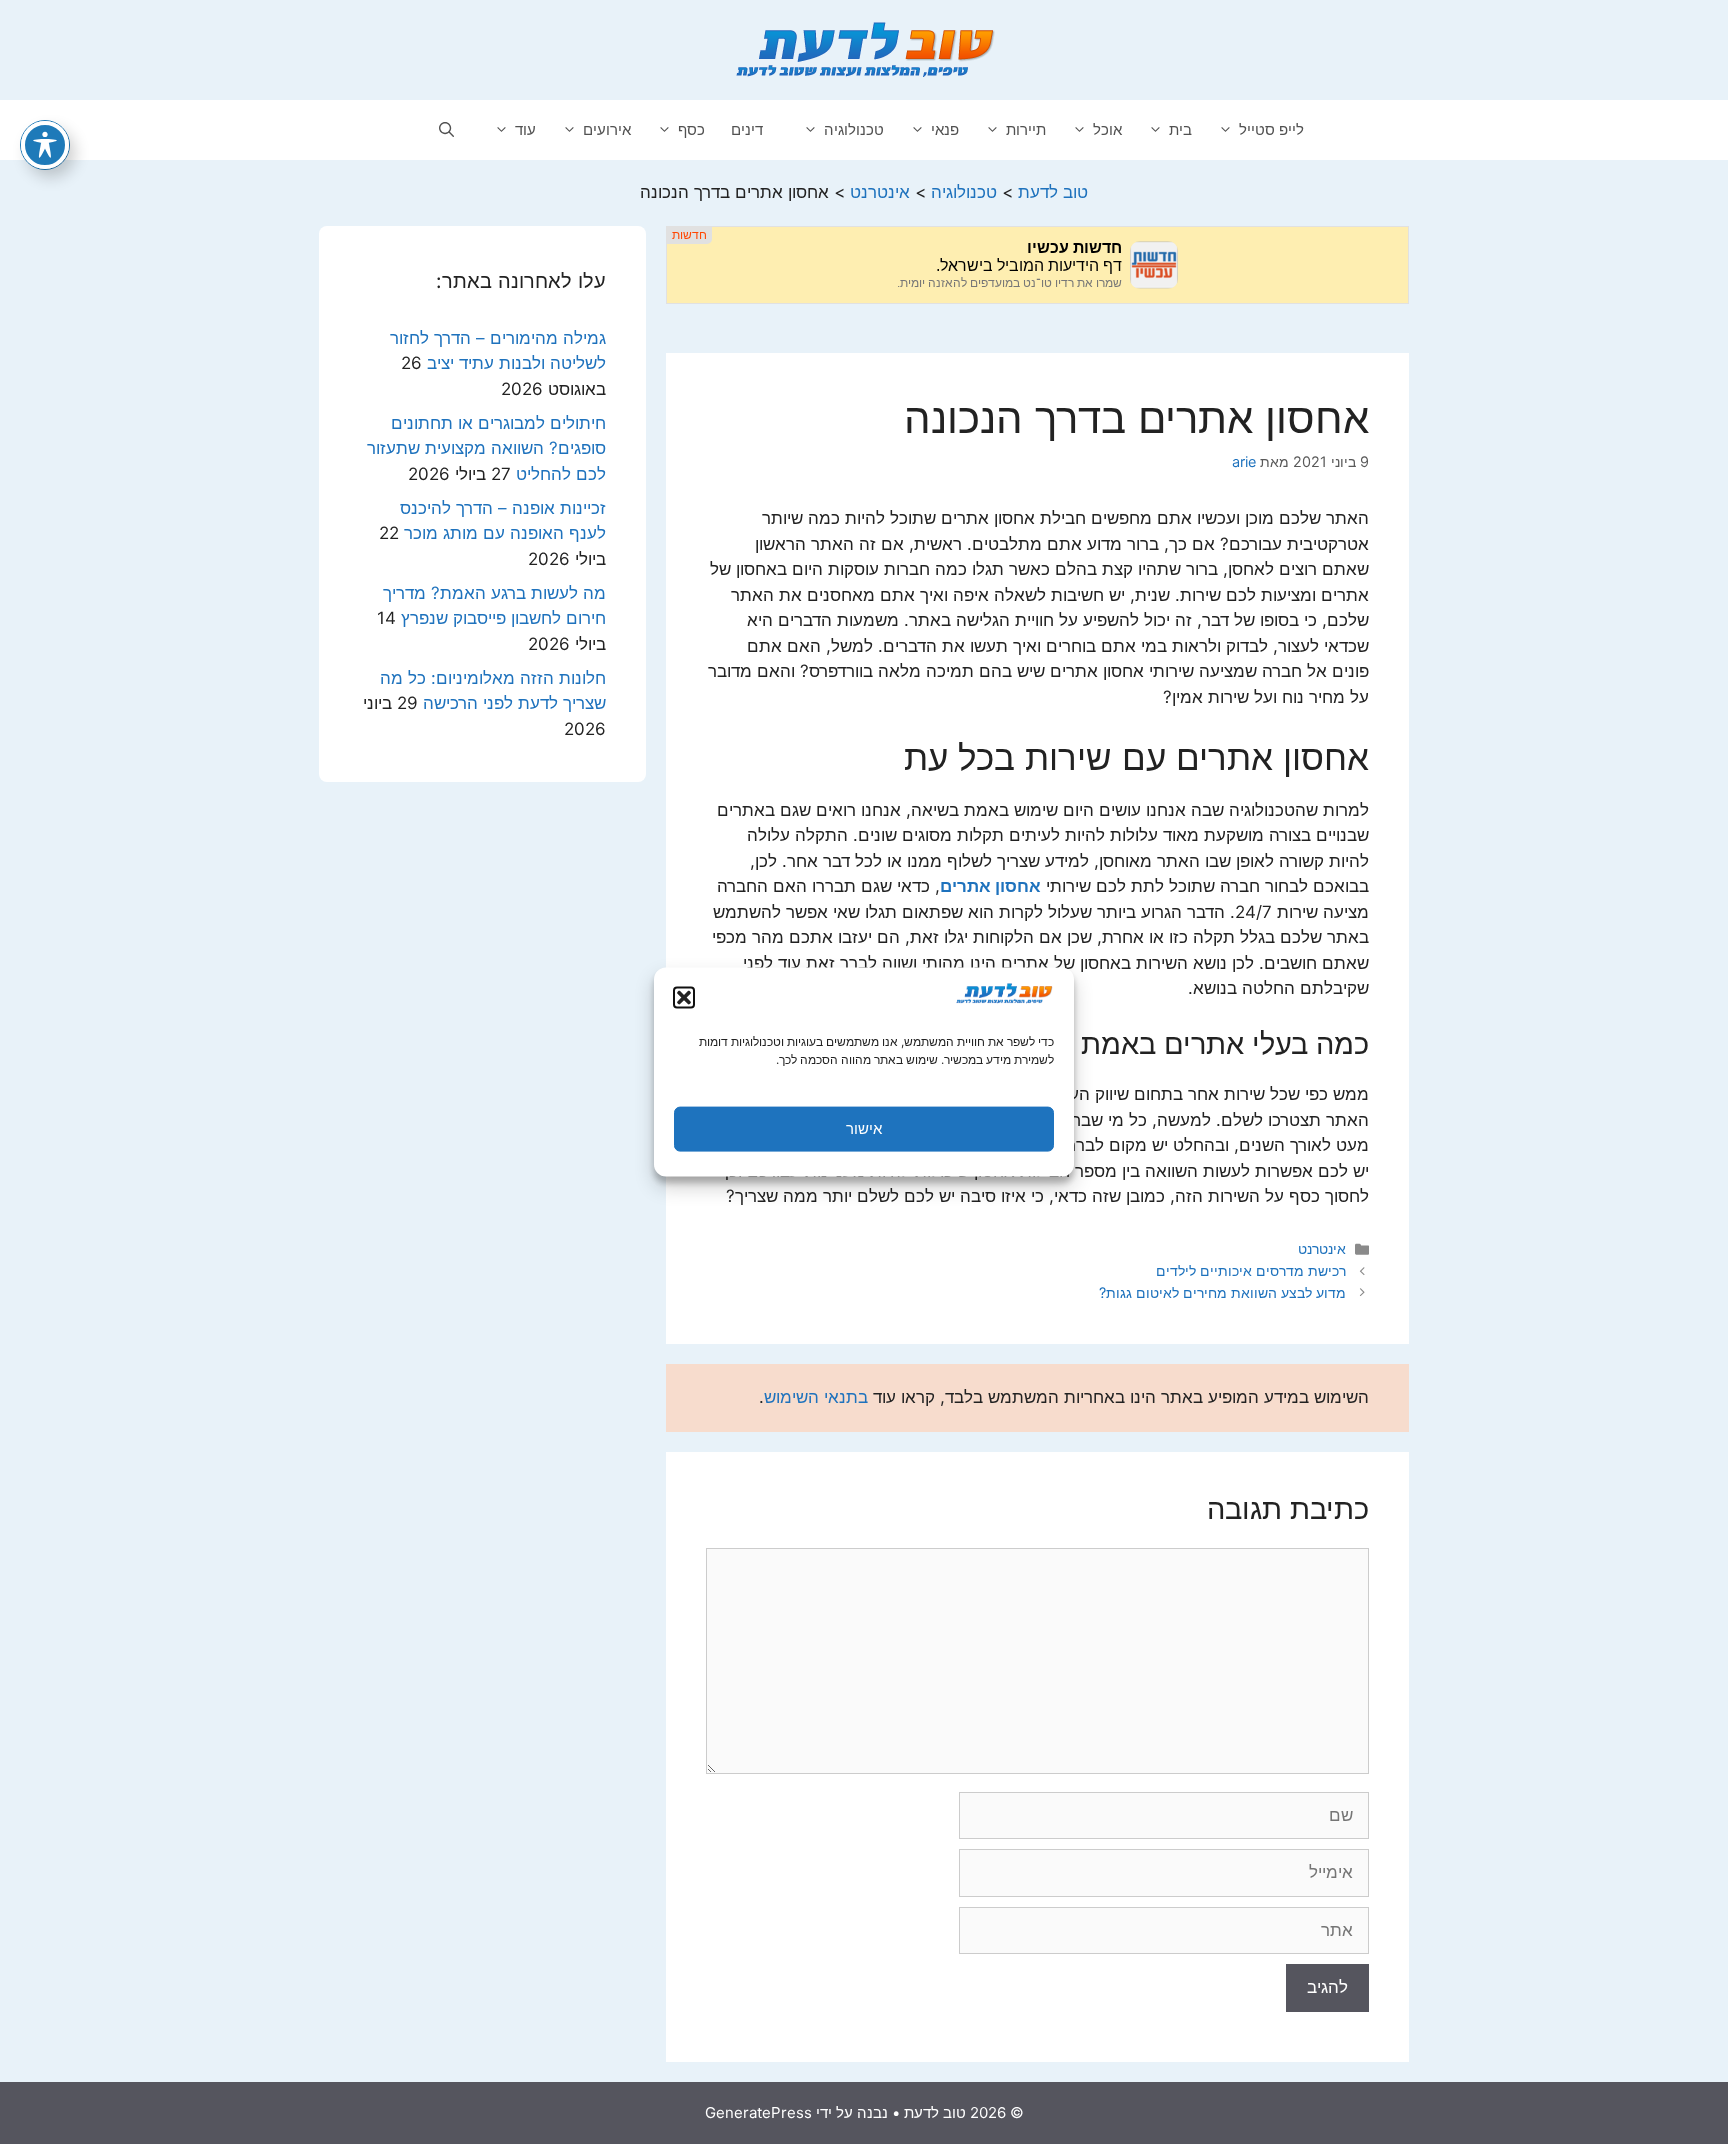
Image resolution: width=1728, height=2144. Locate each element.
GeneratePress (758, 2112)
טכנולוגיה (854, 129)
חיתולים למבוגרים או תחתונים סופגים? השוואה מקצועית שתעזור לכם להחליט (486, 448)
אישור (864, 1128)
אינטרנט (1322, 1248)
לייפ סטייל (1271, 129)
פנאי (945, 129)
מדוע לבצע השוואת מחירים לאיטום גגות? (1222, 1292)
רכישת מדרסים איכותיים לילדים (1251, 1270)
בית (1180, 129)
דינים (747, 129)
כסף (691, 129)
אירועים (607, 129)
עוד (525, 129)
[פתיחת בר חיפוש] (446, 130)
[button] (684, 997)
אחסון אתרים (990, 886)
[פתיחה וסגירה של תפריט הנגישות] (45, 145)
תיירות (1026, 129)
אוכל (1107, 129)
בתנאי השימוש (816, 1397)
